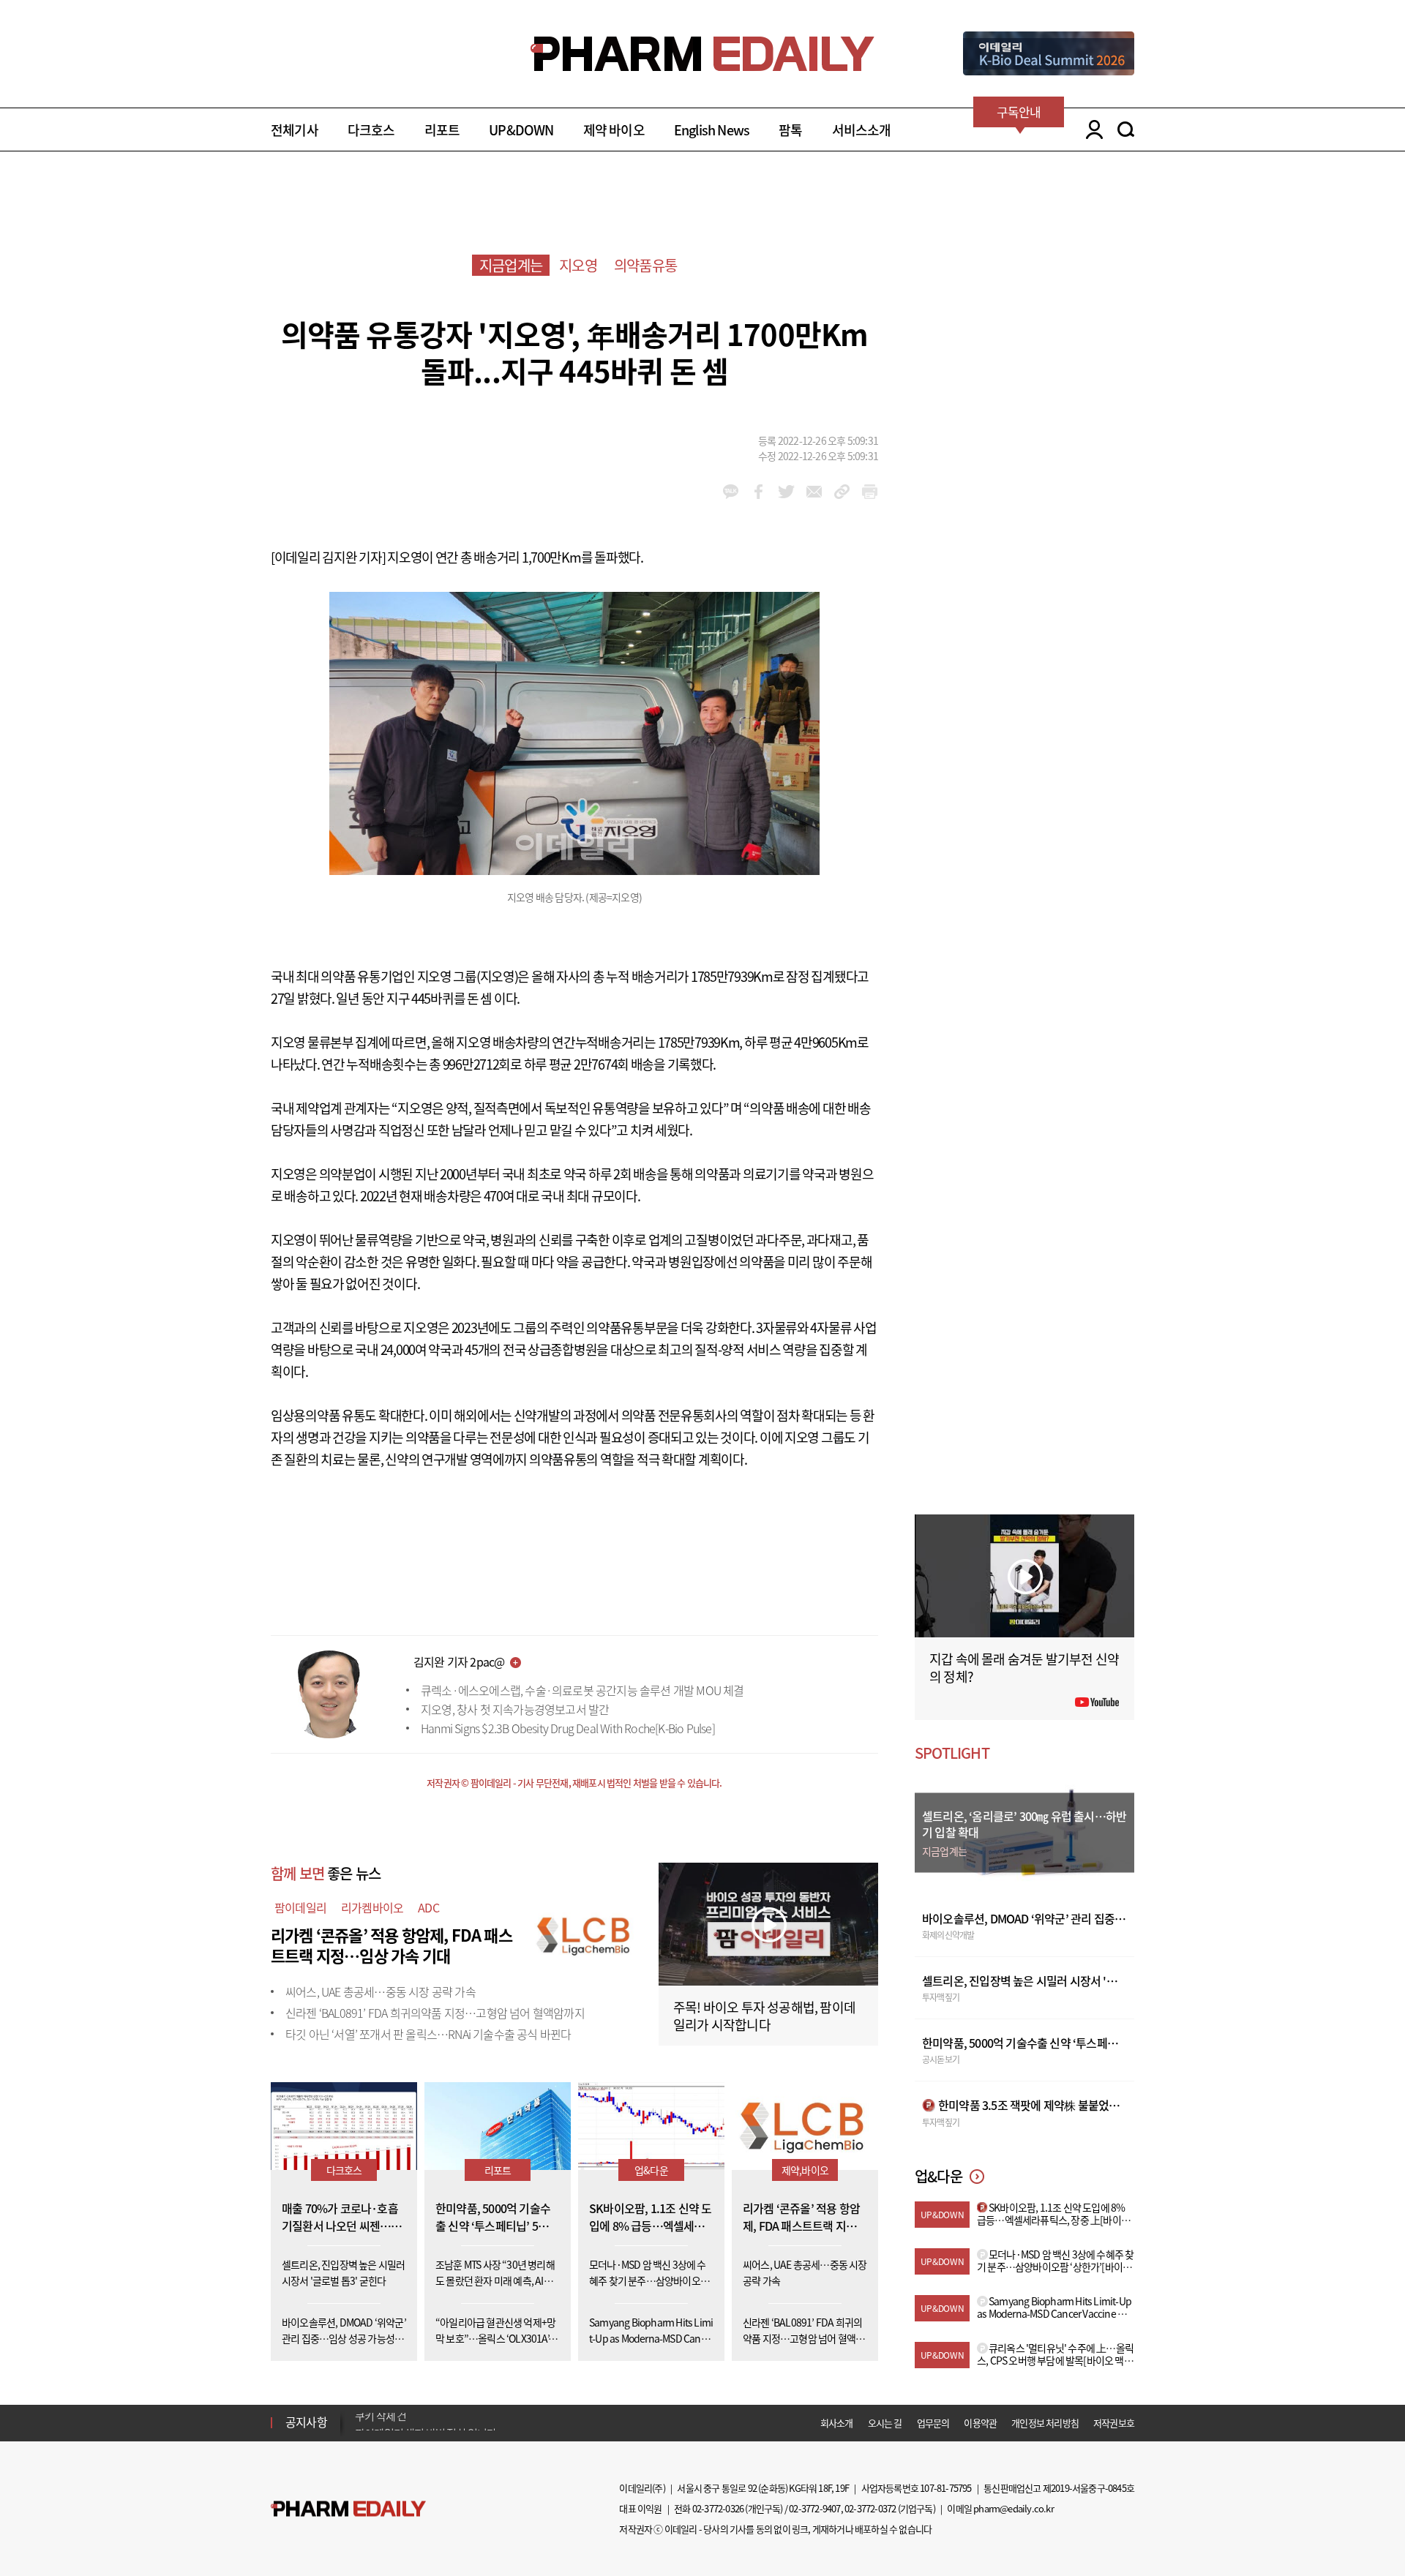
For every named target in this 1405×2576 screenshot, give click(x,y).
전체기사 (295, 130)
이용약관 (980, 2423)
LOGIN (1091, 129)
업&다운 (651, 2170)
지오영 (578, 265)
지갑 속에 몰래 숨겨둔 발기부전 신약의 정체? (1024, 1668)
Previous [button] (359, 2414)
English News (712, 130)
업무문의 (933, 2423)
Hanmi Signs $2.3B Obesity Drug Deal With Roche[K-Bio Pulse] (568, 1728)
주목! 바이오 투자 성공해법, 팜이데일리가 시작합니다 (764, 2016)
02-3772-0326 (718, 2508)
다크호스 (371, 130)
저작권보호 (1114, 2423)
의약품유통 (645, 265)
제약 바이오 (614, 130)
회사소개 (837, 2423)
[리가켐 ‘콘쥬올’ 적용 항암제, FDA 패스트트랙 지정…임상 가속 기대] (585, 1933)
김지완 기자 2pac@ (459, 1661)
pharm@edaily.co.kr (1014, 2508)
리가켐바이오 (372, 1907)
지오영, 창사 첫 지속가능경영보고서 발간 (515, 1709)
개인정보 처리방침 (1045, 2423)
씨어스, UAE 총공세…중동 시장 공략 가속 (381, 1991)
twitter (786, 492)
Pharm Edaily (348, 2509)
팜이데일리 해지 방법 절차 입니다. (427, 2422)
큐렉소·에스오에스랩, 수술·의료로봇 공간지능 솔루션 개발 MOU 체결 (582, 1690)
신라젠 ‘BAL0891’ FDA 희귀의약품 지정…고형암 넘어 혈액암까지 (435, 2013)
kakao (731, 492)
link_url (842, 492)
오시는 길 (885, 2423)
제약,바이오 (805, 2170)
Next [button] (359, 2431)
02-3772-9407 (814, 2508)
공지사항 (306, 2422)
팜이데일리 (300, 1907)
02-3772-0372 (870, 2508)
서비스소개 (862, 130)
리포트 (442, 130)
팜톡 (790, 130)
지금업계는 (511, 265)
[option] (470, 2422)
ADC (428, 1907)
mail (814, 492)
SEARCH (1126, 129)
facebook (758, 492)
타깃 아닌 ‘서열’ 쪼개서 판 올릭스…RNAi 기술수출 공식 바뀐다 (428, 2034)
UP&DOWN (521, 130)
